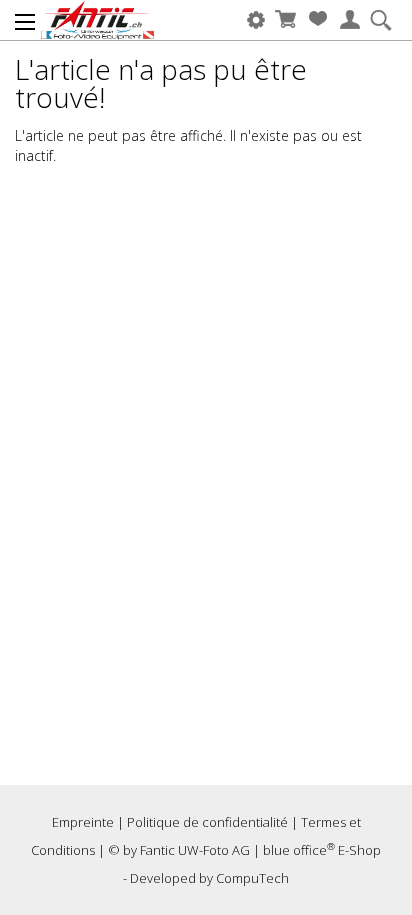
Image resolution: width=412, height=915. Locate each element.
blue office (299, 850)
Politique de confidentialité (207, 822)
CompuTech (252, 878)
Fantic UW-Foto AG (195, 850)
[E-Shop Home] (97, 20)
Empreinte (83, 822)
